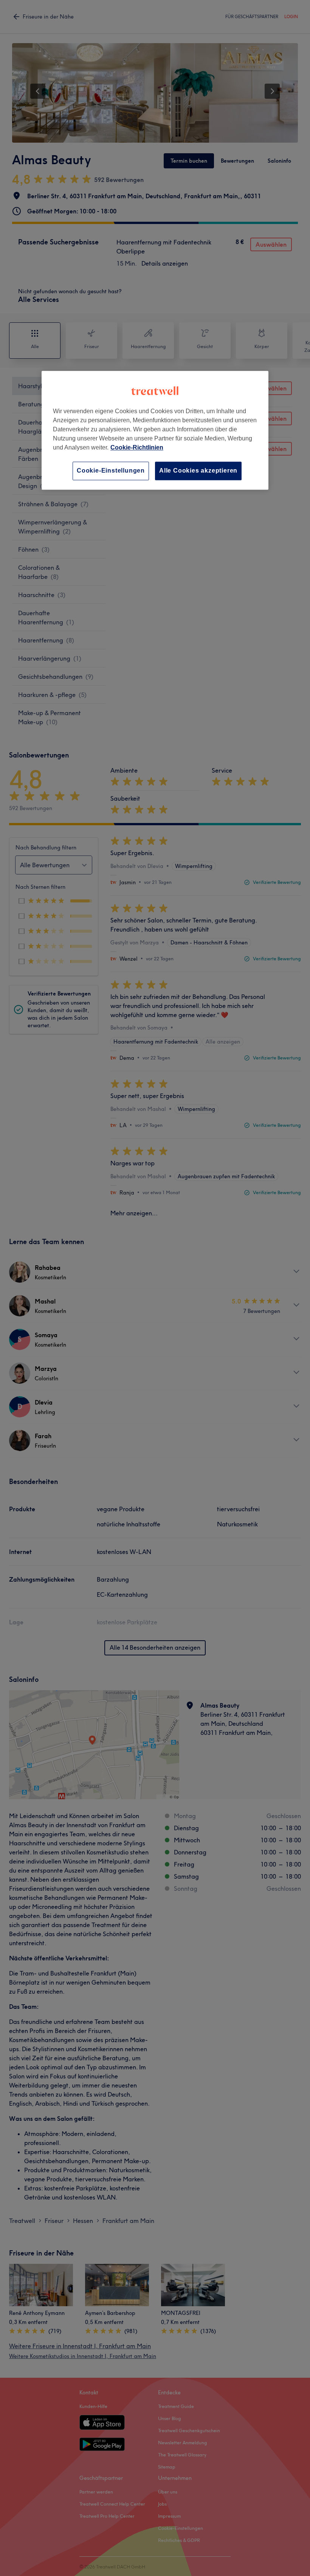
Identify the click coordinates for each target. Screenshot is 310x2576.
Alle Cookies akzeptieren (198, 471)
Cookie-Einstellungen (111, 471)
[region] (155, 430)
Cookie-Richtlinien (137, 447)
